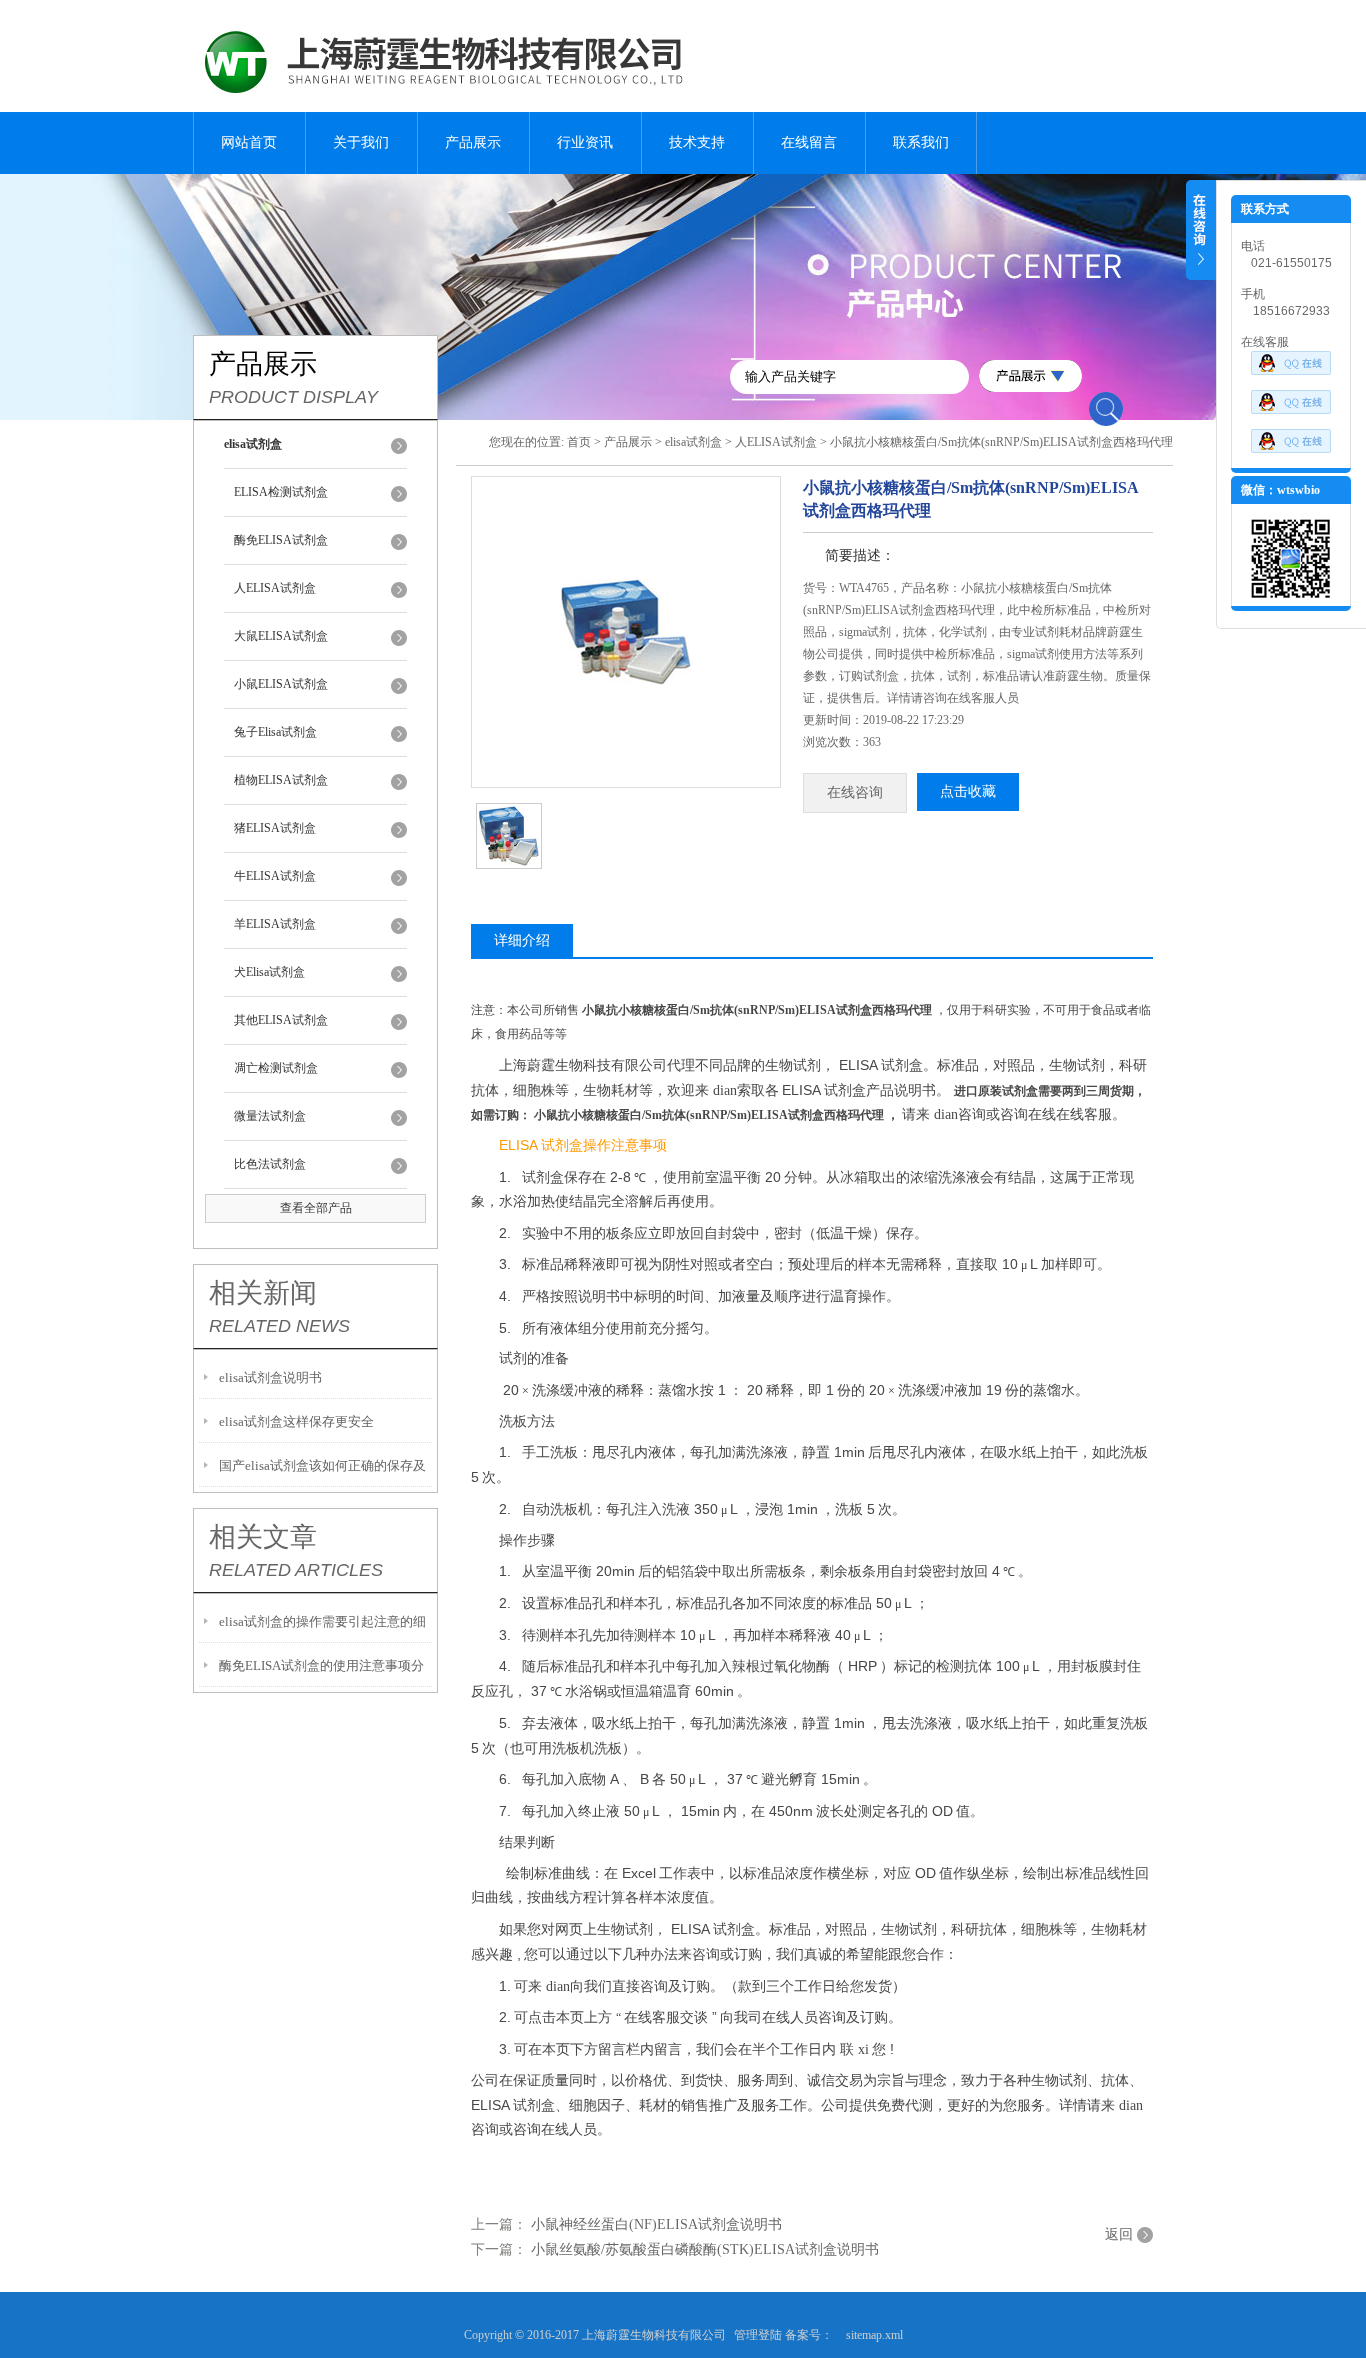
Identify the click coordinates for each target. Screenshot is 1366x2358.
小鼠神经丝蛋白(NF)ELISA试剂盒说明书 (656, 2224)
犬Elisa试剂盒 (269, 972)
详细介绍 (522, 940)
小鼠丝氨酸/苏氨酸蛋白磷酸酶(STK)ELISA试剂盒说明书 (705, 2249)
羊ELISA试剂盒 (275, 924)
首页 (579, 442)
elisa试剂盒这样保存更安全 (296, 1421)
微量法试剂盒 (270, 1116)
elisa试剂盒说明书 (270, 1377)
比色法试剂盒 (270, 1164)
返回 (1119, 2234)
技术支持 (697, 142)
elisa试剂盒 (693, 442)
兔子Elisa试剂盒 (275, 732)
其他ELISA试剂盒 (281, 1020)
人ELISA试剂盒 (275, 588)
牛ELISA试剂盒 (275, 876)
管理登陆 (758, 2335)
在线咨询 (855, 792)
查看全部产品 (316, 1208)
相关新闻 (263, 1293)
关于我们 (361, 142)
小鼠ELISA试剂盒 (281, 684)
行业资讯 (585, 142)
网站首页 (249, 142)
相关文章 (263, 1537)
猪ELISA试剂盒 (275, 828)
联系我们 (921, 142)
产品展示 (473, 142)
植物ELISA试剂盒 (281, 780)
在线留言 (809, 142)
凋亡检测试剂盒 (276, 1068)
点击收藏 (968, 791)
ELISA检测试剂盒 (281, 492)
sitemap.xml (874, 2335)
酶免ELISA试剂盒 (281, 540)
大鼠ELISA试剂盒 (281, 636)
